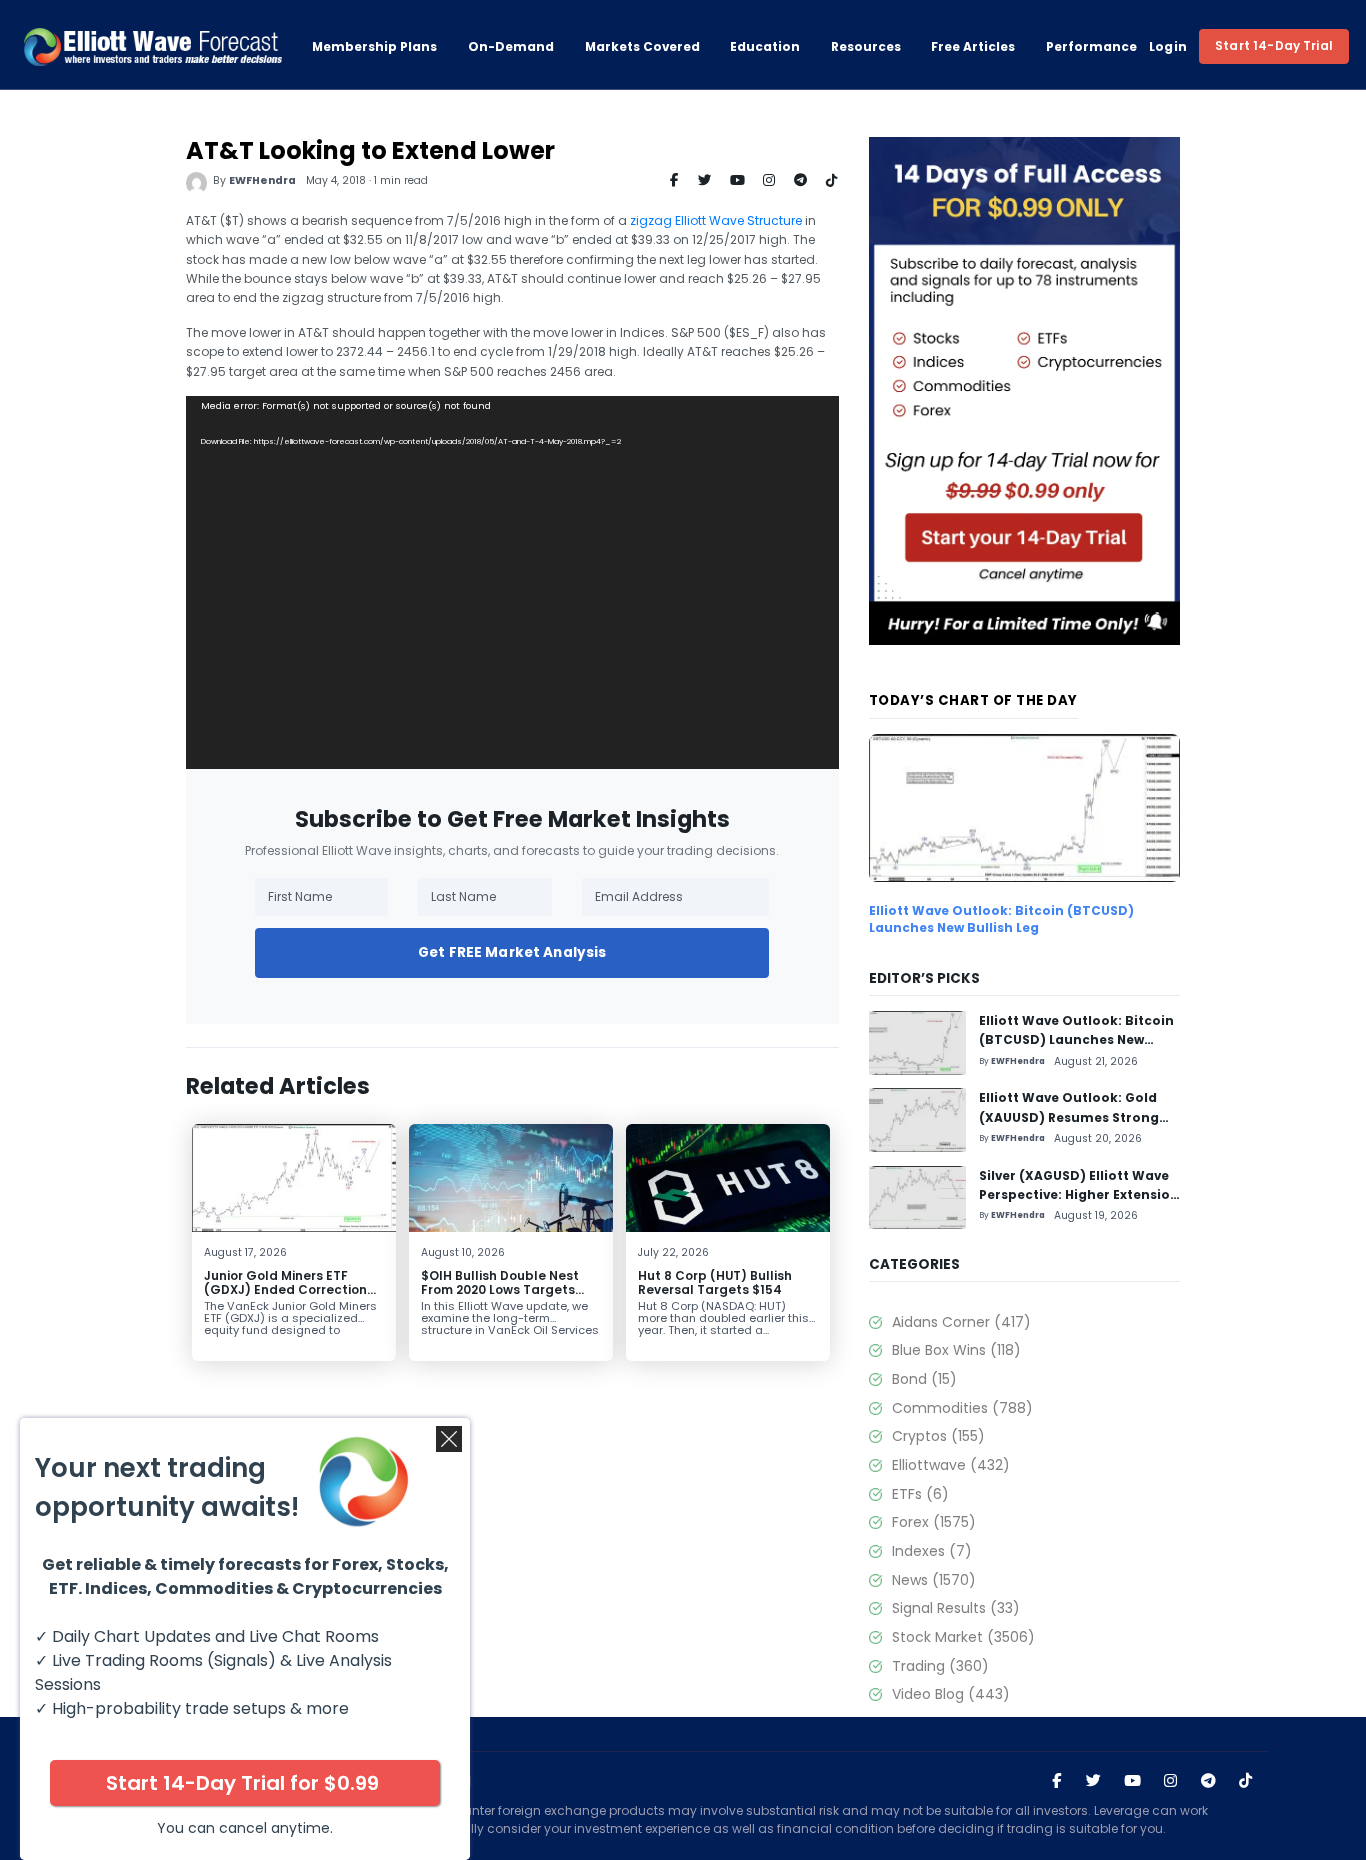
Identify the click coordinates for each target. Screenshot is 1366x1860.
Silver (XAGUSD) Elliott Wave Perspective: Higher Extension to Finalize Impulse (1079, 1195)
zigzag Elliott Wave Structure (716, 220)
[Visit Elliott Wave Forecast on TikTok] (1245, 1781)
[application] (512, 582)
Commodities (962, 1408)
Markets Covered (642, 46)
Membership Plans (374, 46)
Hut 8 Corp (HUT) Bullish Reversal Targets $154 (715, 1282)
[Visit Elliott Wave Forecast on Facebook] (1056, 1781)
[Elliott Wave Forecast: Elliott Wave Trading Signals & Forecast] (153, 47)
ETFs (920, 1494)
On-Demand (511, 46)
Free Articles (973, 46)
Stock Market (963, 1637)
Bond (924, 1379)
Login (1168, 46)
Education (765, 46)
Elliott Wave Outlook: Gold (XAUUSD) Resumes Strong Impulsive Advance (1069, 1117)
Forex (933, 1522)
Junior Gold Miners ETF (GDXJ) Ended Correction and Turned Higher (285, 1289)
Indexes (931, 1551)
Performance (1091, 46)
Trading (940, 1666)
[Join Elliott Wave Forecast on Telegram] (1208, 1781)
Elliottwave (950, 1465)
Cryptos (938, 1436)
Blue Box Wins (956, 1350)
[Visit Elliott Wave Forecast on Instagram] (1170, 1781)
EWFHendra (262, 180)
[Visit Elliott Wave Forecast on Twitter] (1093, 1781)
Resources (866, 46)
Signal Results (955, 1608)
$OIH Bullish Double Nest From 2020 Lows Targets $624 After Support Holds (503, 1289)
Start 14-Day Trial (1274, 45)
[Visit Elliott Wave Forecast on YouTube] (1132, 1781)
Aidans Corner (961, 1322)
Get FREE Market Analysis (512, 952)
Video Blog (950, 1694)
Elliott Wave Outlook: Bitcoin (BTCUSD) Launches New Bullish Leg (1001, 919)
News (933, 1580)
